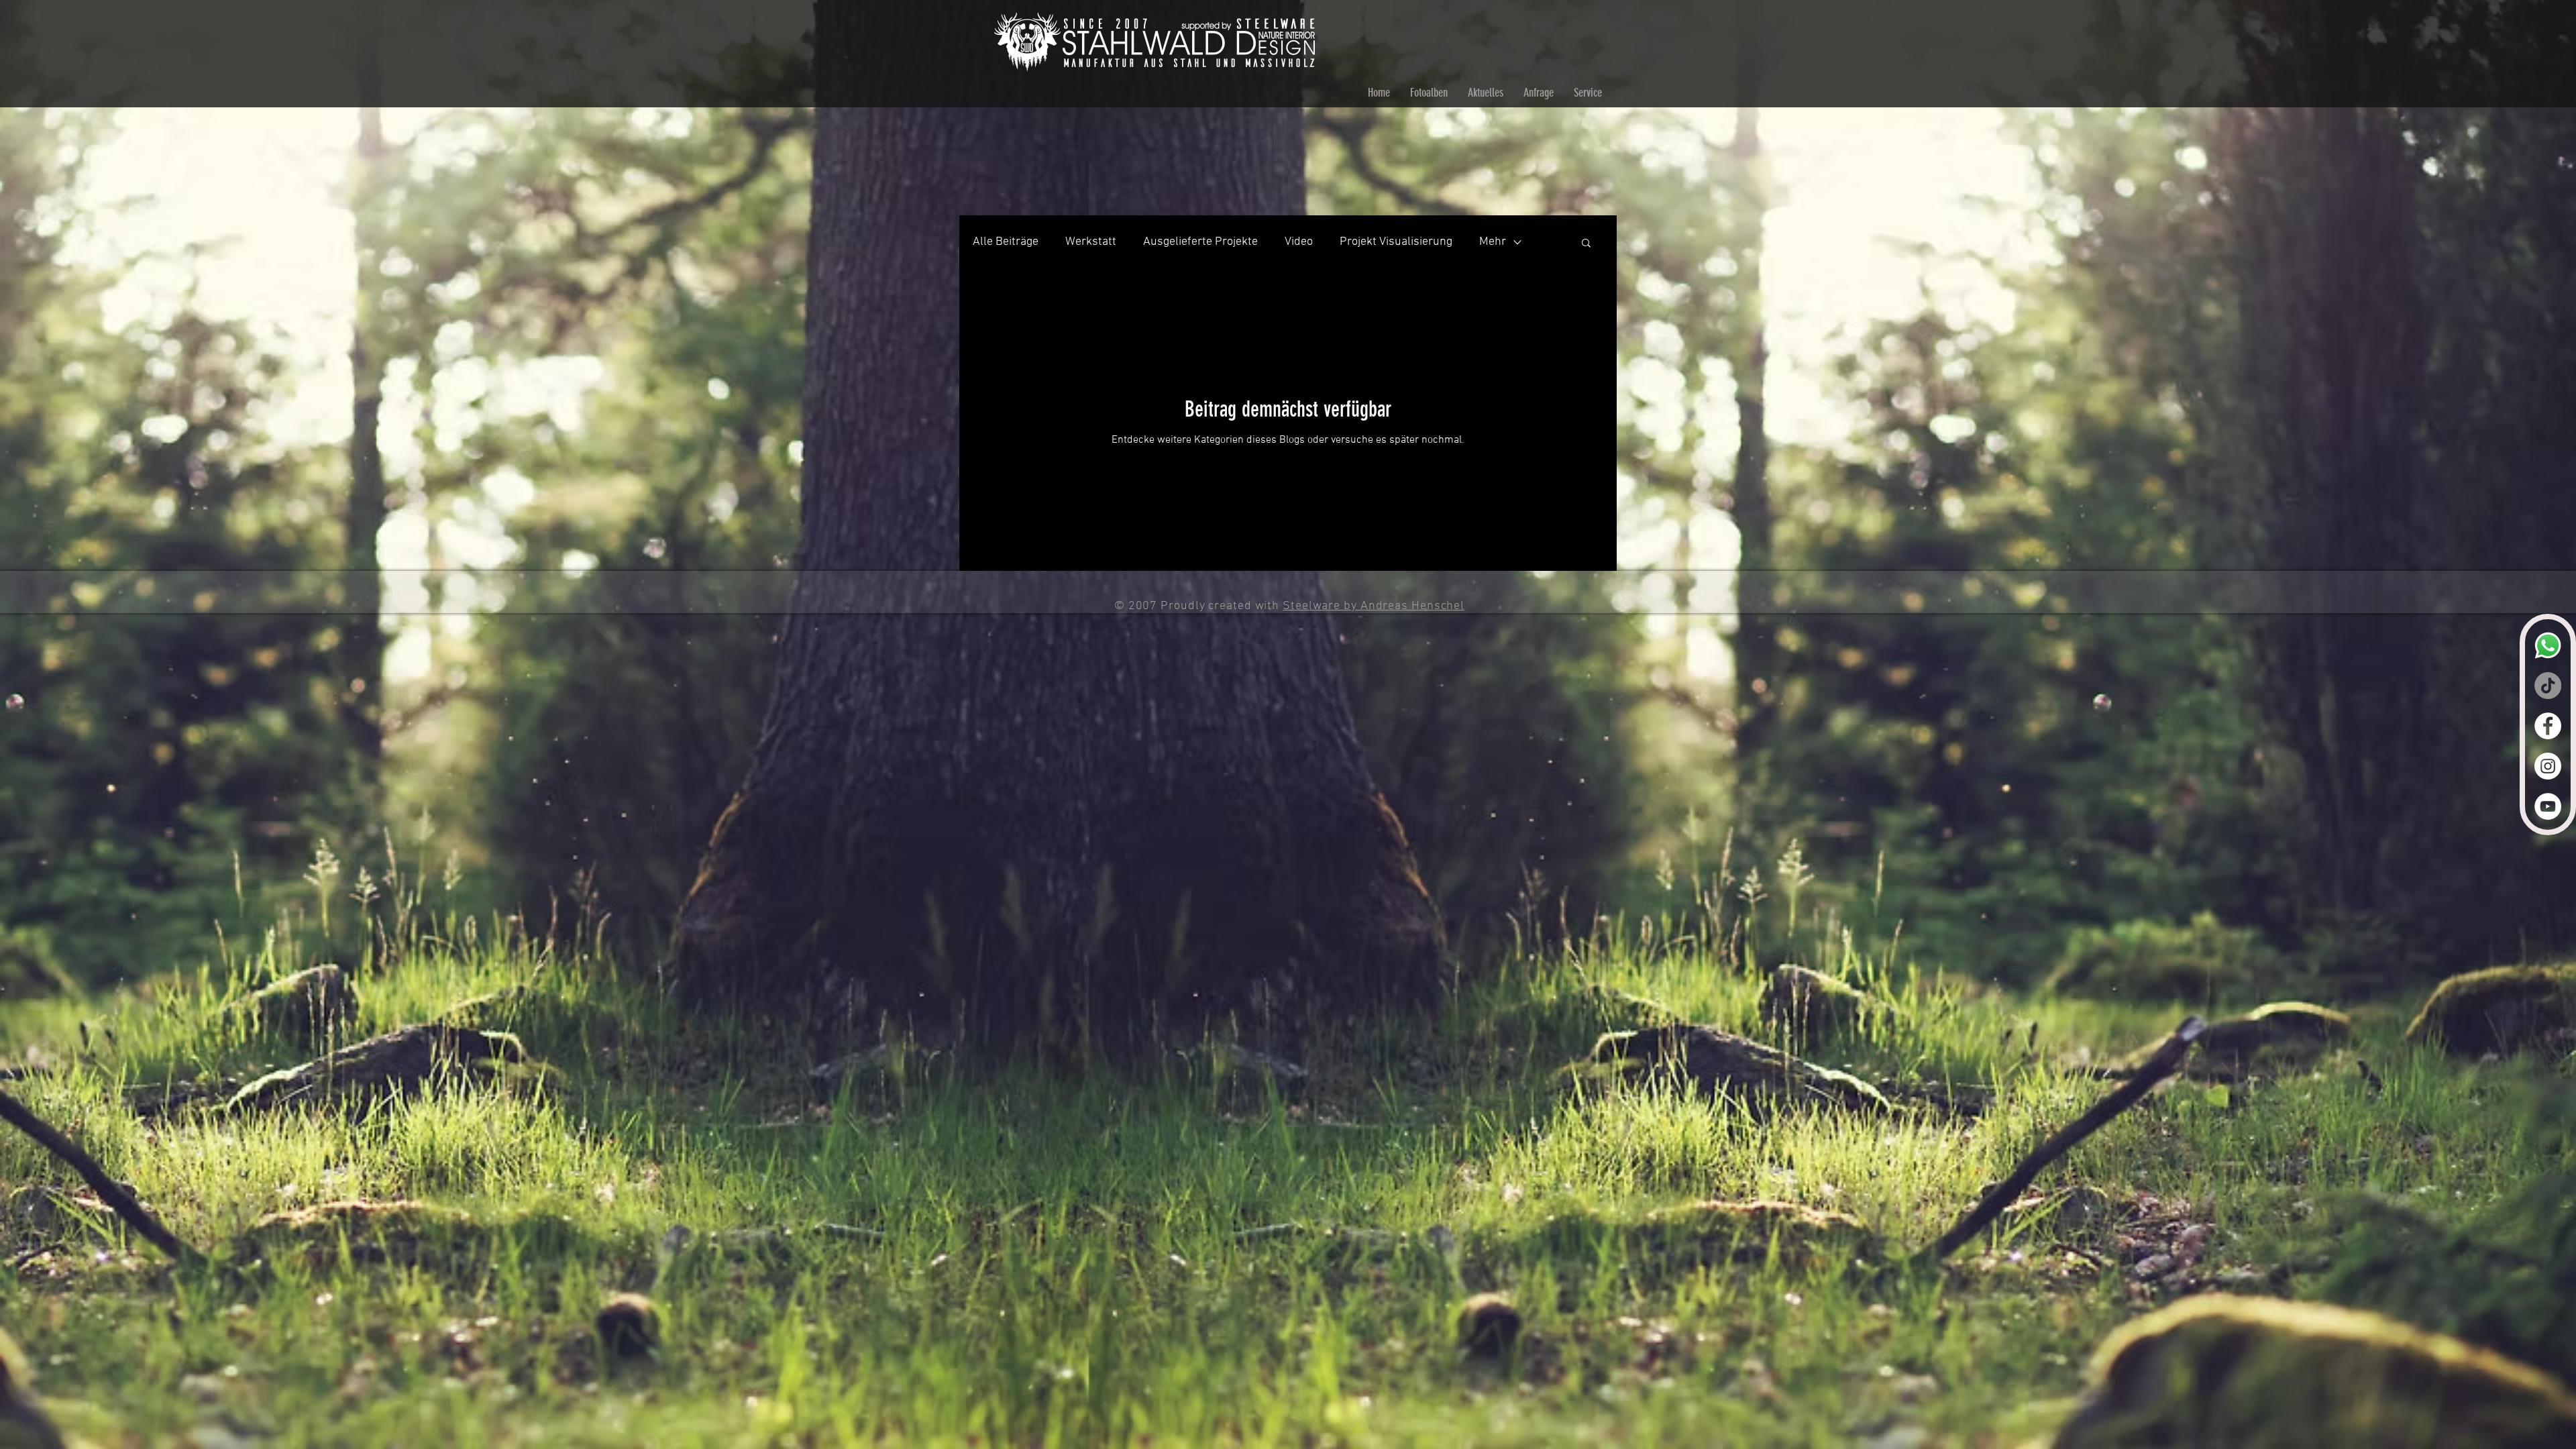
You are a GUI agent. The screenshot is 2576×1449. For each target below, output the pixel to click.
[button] (1586, 244)
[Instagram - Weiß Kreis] (2548, 766)
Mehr (1493, 242)
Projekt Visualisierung (1396, 242)
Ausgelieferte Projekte (1200, 242)
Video (1299, 242)
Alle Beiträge (1006, 242)
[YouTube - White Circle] (2548, 806)
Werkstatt (1091, 242)
